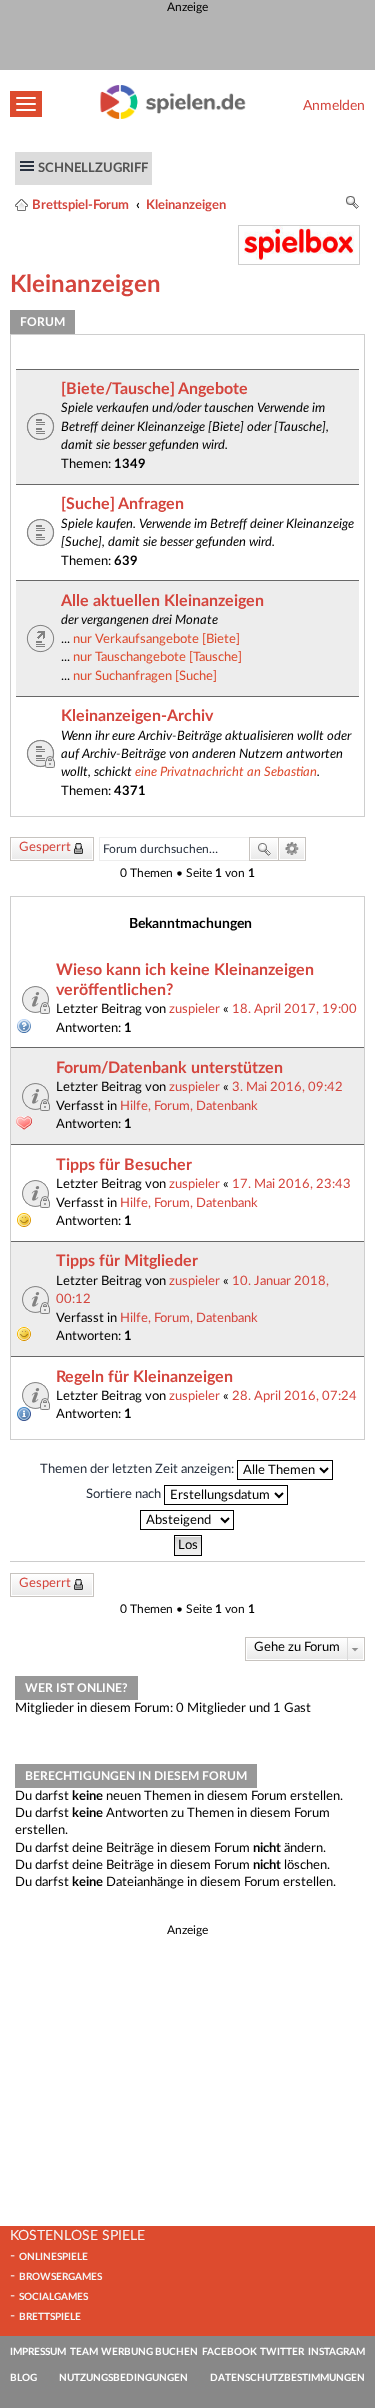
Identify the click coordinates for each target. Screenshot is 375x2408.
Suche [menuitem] (353, 205)
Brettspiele (50, 2317)
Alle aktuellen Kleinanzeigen (162, 601)
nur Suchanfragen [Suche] (145, 676)
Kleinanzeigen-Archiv (137, 716)
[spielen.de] (173, 115)
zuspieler (194, 1009)
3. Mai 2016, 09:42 (287, 1087)
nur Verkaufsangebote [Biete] (156, 639)
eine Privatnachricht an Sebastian (226, 772)
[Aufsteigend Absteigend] (187, 1520)
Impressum (38, 2352)
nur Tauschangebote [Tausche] (157, 657)
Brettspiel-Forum (80, 205)
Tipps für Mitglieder (127, 1261)
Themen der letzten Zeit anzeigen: (138, 1470)
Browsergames (60, 2277)
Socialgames (53, 2297)
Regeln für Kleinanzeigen (144, 1377)
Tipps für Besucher (124, 1165)
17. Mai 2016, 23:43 (291, 1184)
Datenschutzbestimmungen (287, 2378)
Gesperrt (45, 847)
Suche (264, 849)
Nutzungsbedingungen (123, 2378)
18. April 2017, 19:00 (294, 1009)
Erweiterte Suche (292, 849)
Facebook (229, 2352)
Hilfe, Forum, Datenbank (189, 1106)
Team (84, 2352)
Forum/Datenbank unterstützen (169, 1068)
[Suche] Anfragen (122, 504)
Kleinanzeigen (186, 205)
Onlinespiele (53, 2257)
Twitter (282, 2352)
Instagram (336, 2352)
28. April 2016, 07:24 (294, 1396)
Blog (23, 2378)
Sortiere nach (125, 1495)
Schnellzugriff (93, 168)
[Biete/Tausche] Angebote (154, 389)
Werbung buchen (149, 2352)
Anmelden (334, 105)
